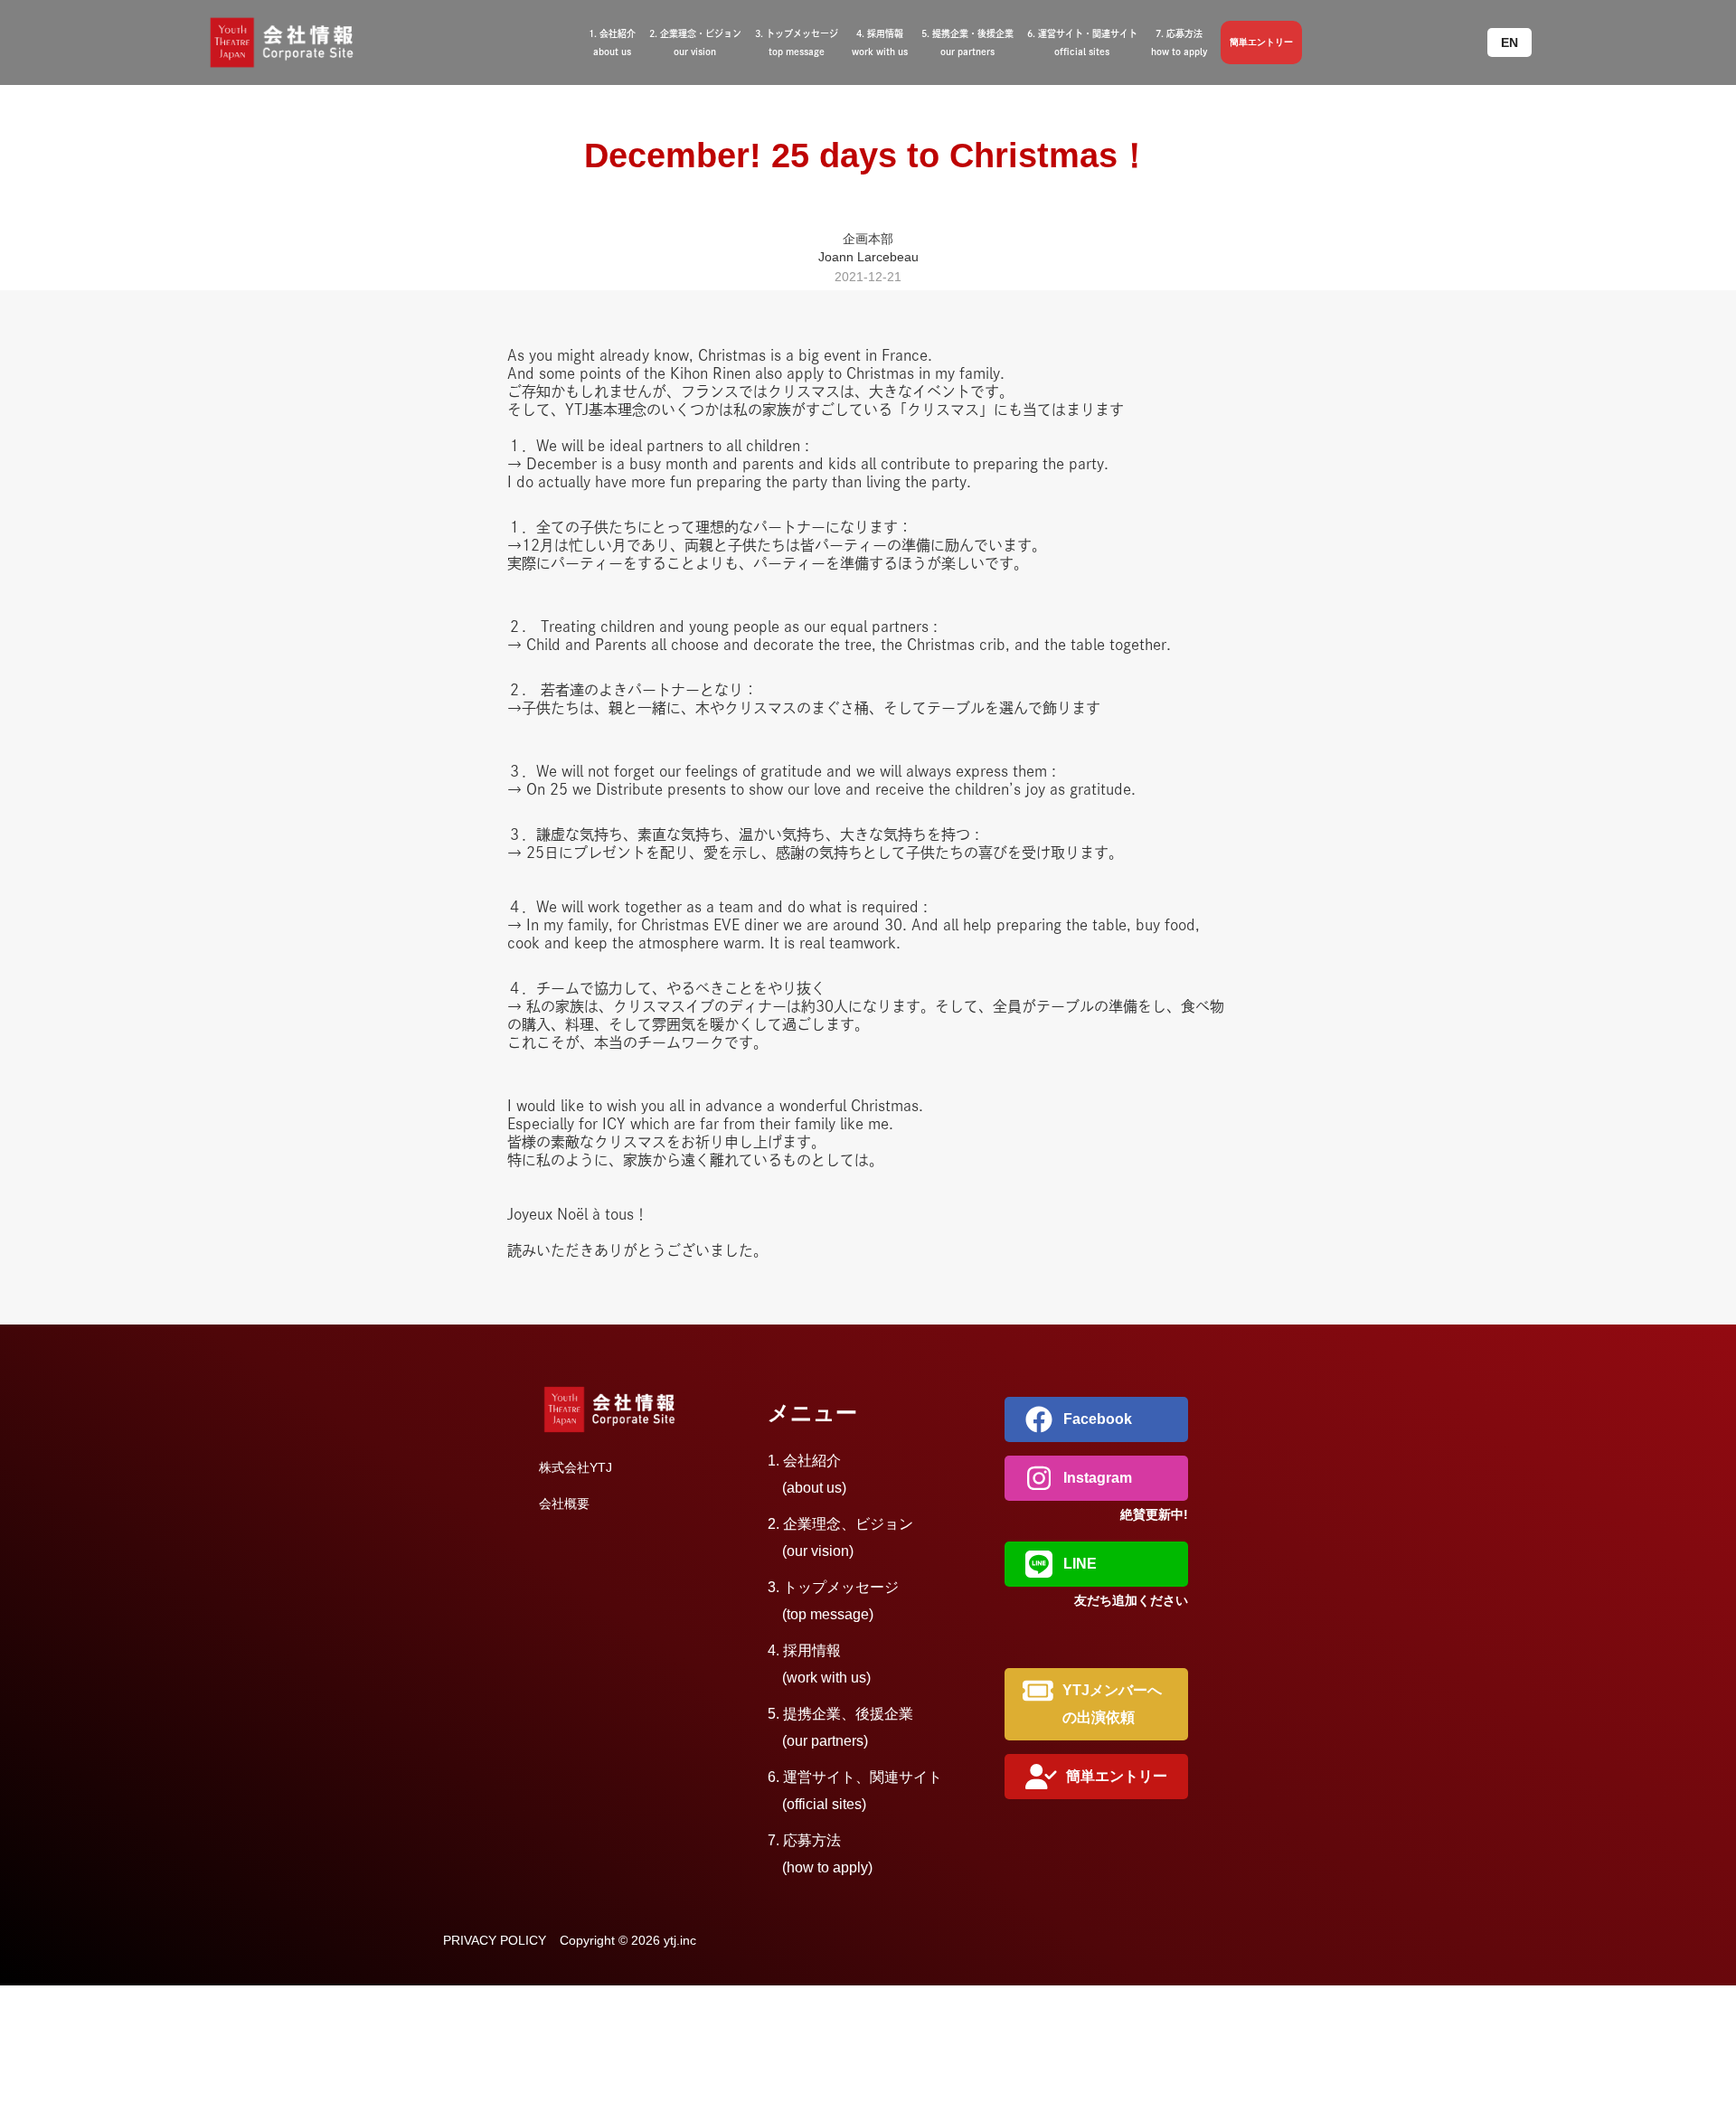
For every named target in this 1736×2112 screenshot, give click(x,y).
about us (612, 42)
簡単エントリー (1261, 42)
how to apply (1179, 42)
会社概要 (564, 1504)
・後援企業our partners (967, 42)
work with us (880, 42)
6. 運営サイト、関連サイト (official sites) (855, 1791)
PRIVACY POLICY (495, 1940)
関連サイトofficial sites (1082, 42)
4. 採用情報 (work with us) (819, 1664)
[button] (1510, 42)
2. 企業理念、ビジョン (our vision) (840, 1537)
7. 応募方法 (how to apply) (820, 1854)
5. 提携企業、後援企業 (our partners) (840, 1727)
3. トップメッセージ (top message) (833, 1601)
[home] (303, 42)
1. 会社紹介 (807, 1474)
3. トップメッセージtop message (797, 42)
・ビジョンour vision (695, 42)
